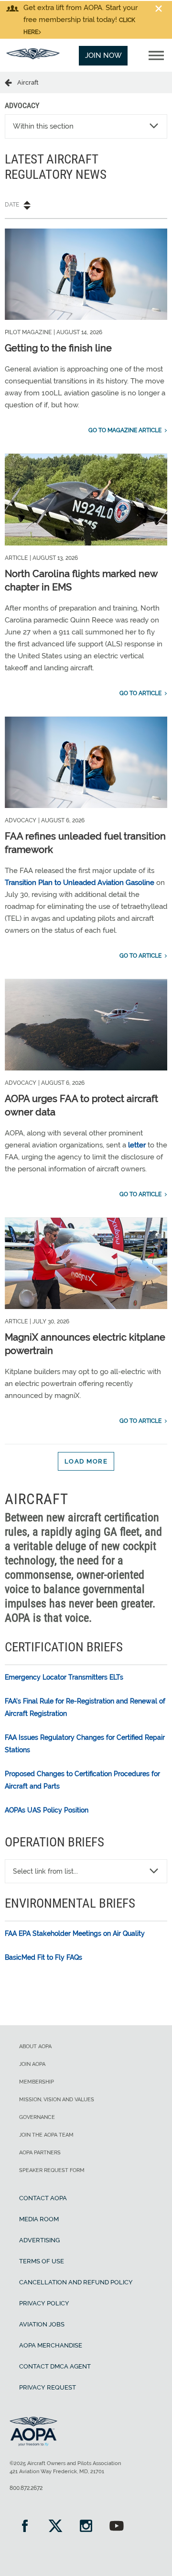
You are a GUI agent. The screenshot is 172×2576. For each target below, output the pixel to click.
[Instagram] (86, 2527)
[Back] (11, 82)
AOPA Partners (40, 2153)
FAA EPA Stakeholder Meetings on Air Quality (75, 1933)
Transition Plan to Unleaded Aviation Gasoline (80, 883)
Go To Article (140, 693)
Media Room (39, 2219)
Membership (37, 2082)
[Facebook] (25, 2527)
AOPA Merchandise (51, 2345)
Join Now (103, 55)
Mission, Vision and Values (57, 2100)
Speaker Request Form (52, 2170)
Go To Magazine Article (125, 430)
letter (137, 1145)
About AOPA (35, 2047)
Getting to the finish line (58, 348)
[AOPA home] (33, 57)
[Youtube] (117, 2527)
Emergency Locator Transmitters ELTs (64, 1677)
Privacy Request (48, 2387)
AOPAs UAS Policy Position (47, 1810)
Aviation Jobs (42, 2324)
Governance (37, 2117)
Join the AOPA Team (46, 2135)
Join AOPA (32, 2064)
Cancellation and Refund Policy (76, 2282)
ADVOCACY (22, 105)
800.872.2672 (26, 2488)
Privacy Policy (44, 2303)
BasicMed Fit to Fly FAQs (43, 1957)
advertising (39, 2240)
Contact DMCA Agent (55, 2366)
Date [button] (12, 205)
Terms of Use (42, 2261)
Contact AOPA (43, 2198)
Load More (86, 1461)
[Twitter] (55, 2527)
